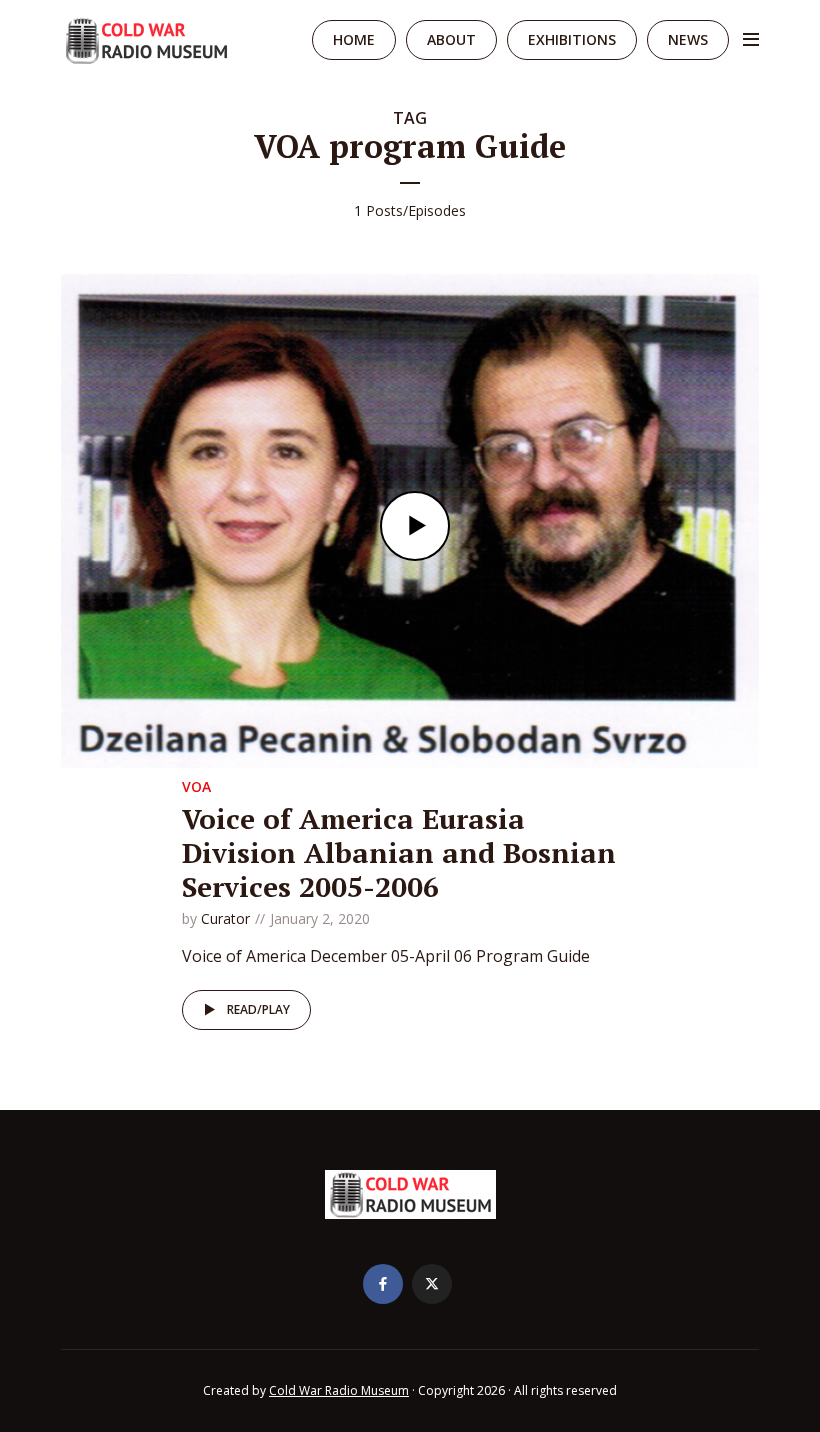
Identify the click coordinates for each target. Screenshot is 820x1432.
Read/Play (258, 1009)
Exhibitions (572, 39)
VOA (196, 786)
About (451, 39)
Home (354, 39)
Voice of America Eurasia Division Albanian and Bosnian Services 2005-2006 (399, 852)
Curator (225, 918)
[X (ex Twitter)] (432, 1284)
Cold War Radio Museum (339, 1390)
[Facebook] (383, 1284)
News (688, 39)
